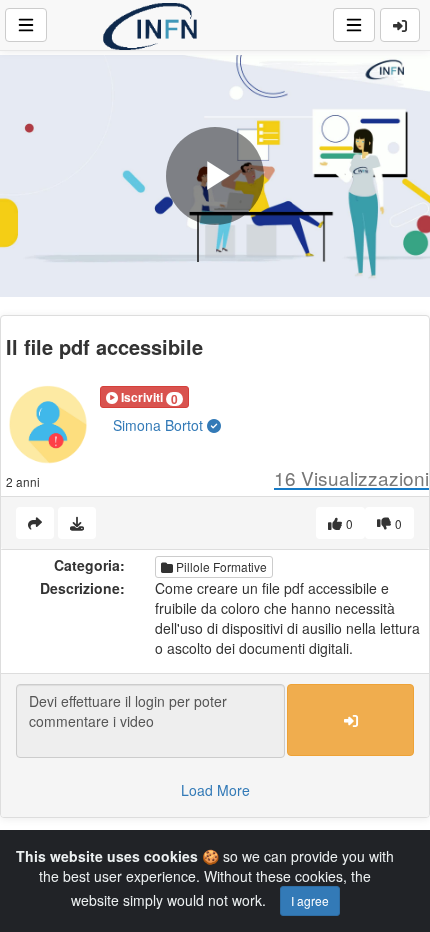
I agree (310, 900)
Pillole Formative (220, 566)
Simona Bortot (160, 425)
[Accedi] (400, 25)
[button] (144, 397)
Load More (215, 790)
